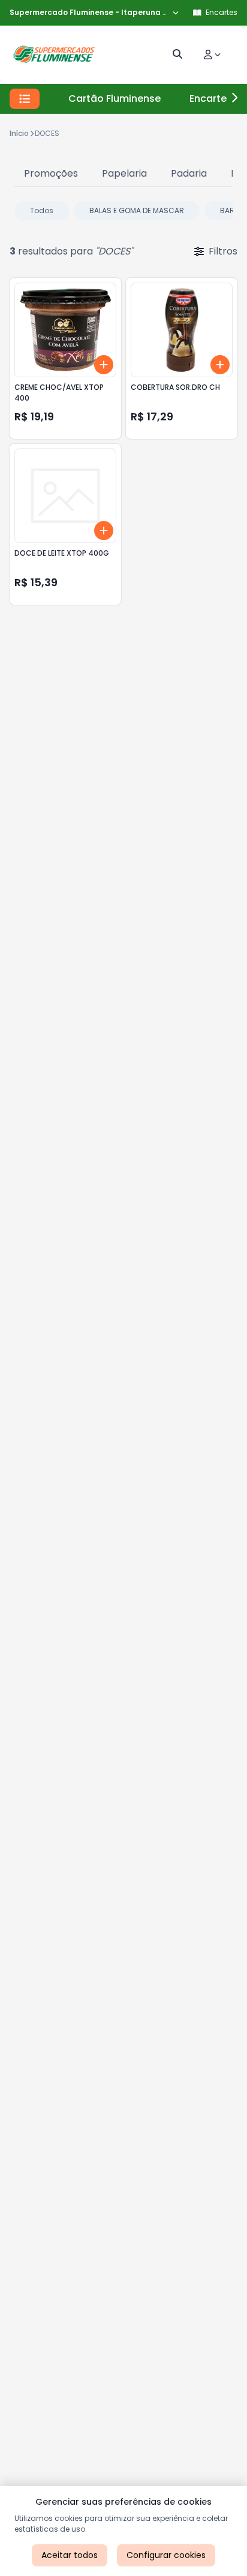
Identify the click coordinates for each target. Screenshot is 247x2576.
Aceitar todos (70, 2555)
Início (19, 133)
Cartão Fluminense (115, 99)
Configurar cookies (166, 2555)
